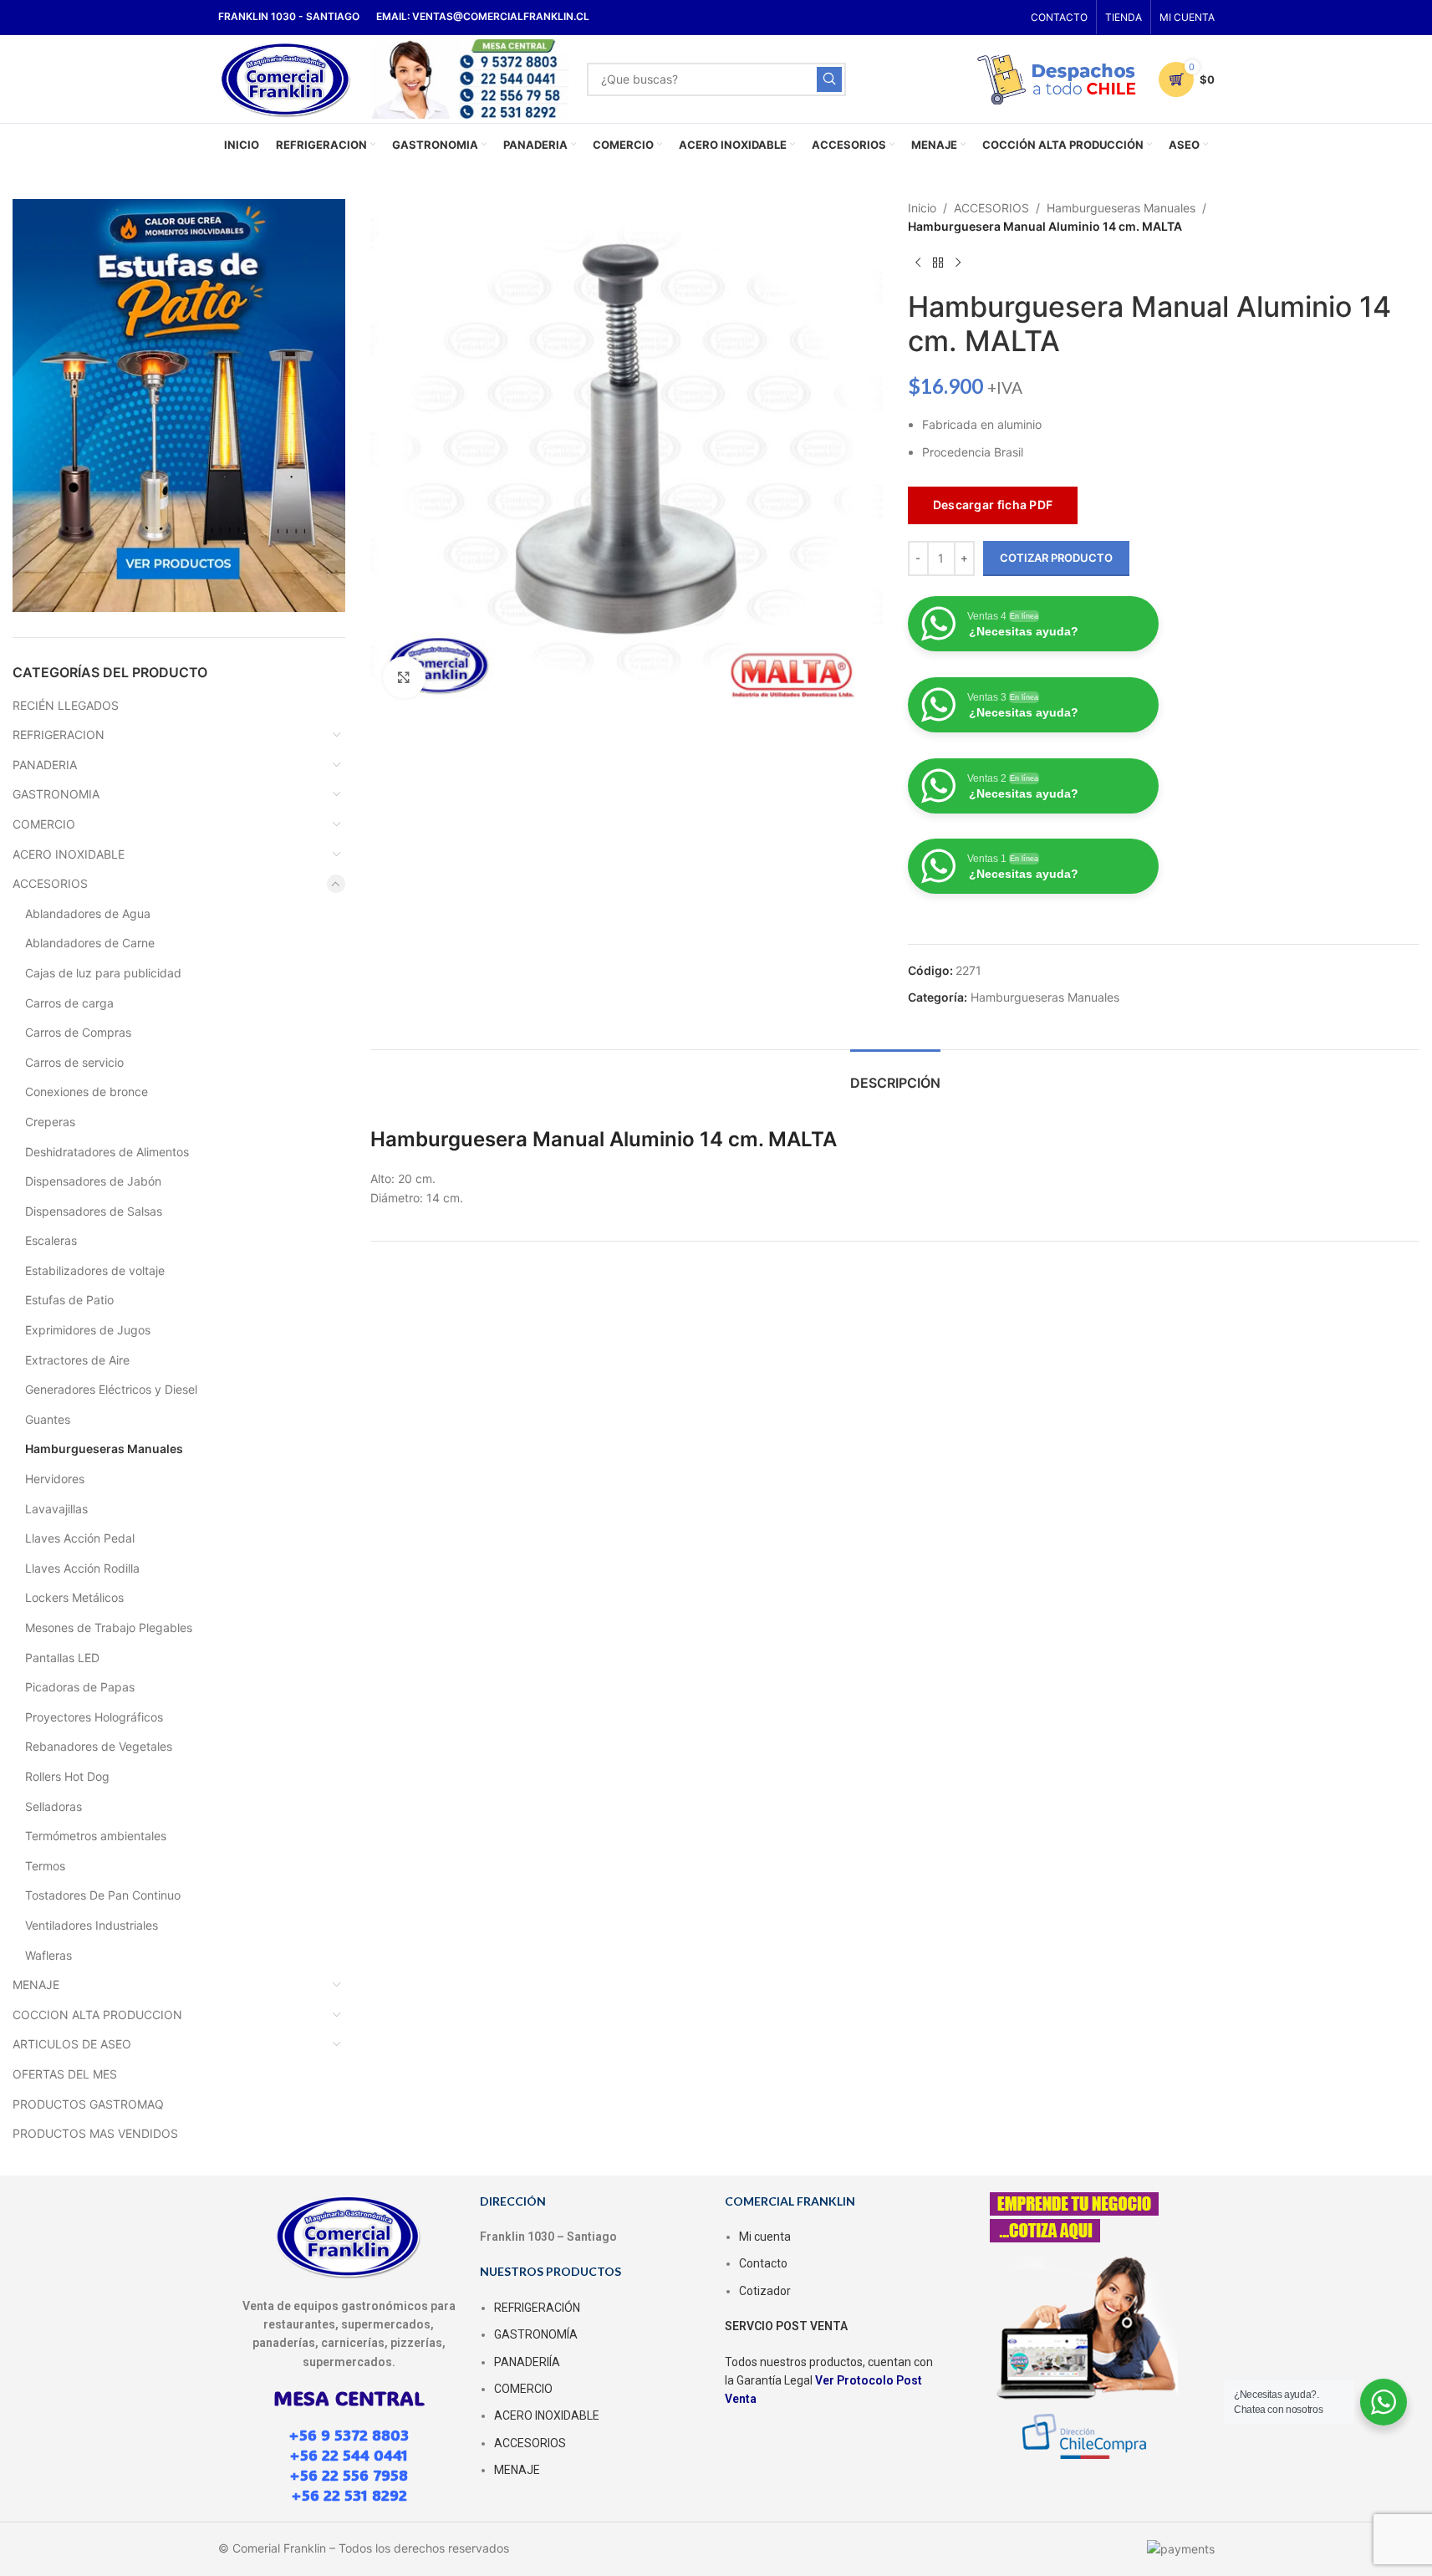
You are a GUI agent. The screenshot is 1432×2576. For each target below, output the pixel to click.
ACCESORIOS (50, 883)
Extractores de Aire (77, 1360)
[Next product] (958, 263)
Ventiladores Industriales (92, 1925)
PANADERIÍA (527, 2362)
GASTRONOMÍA (536, 2334)
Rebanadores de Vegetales (99, 1746)
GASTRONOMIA (56, 794)
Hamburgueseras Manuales (104, 1449)
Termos (45, 1866)
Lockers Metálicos (74, 1597)
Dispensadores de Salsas (94, 1211)
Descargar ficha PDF (993, 505)
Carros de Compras (78, 1032)
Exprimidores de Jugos (88, 1330)
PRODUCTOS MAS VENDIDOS (95, 2133)
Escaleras (51, 1240)
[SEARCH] (829, 79)
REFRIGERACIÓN (537, 2308)
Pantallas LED (62, 1658)
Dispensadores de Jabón (93, 1181)
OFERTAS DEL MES (65, 2074)
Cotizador (765, 2291)
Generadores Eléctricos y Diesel (111, 1389)
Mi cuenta (765, 2237)
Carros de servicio (74, 1062)
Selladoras (54, 1806)
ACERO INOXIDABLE (69, 854)
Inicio (922, 208)
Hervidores (55, 1479)
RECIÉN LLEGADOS (66, 705)
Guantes (48, 1419)
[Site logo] (286, 77)
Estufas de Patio (69, 1300)
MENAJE (36, 1984)
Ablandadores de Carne (90, 943)
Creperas (50, 1122)
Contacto (763, 2263)
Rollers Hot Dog (67, 1776)
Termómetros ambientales (96, 1836)
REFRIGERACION (59, 735)
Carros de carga (69, 1003)
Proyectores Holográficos (94, 1717)
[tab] (895, 1075)
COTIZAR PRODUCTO (1056, 558)
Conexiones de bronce (87, 1092)
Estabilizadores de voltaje (95, 1270)
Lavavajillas (56, 1509)
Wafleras (48, 1955)
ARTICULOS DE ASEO (72, 2044)
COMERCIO (44, 824)
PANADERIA (45, 765)
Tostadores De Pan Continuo (103, 1895)
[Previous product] (918, 263)
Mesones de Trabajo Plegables (109, 1627)
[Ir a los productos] (938, 263)
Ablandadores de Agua (88, 913)
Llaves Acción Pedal (80, 1538)
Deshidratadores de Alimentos (107, 1152)
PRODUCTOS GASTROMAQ (88, 2104)
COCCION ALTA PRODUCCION (97, 2015)
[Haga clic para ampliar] (404, 677)
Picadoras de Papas (80, 1687)
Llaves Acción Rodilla (82, 1568)
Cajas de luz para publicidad (103, 973)
